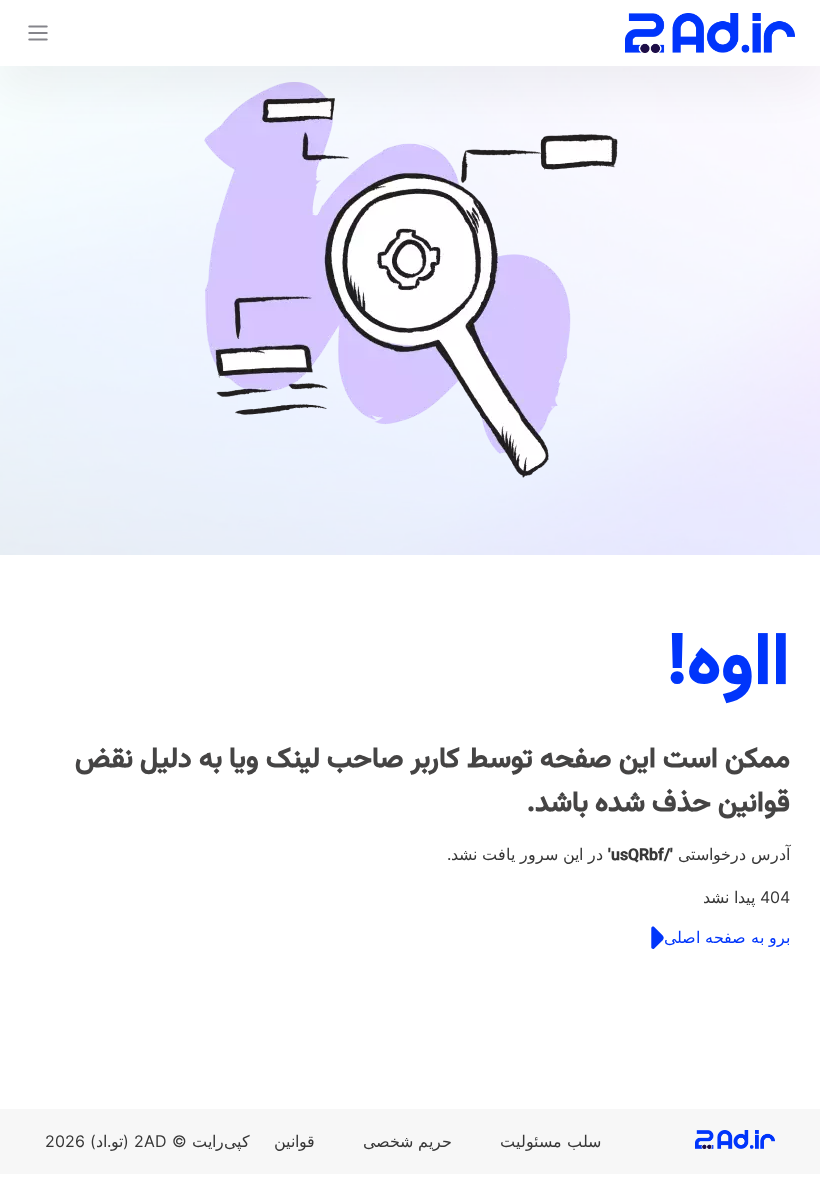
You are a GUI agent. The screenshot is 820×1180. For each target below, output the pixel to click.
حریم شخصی (407, 1141)
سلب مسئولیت (550, 1141)
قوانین (294, 1141)
